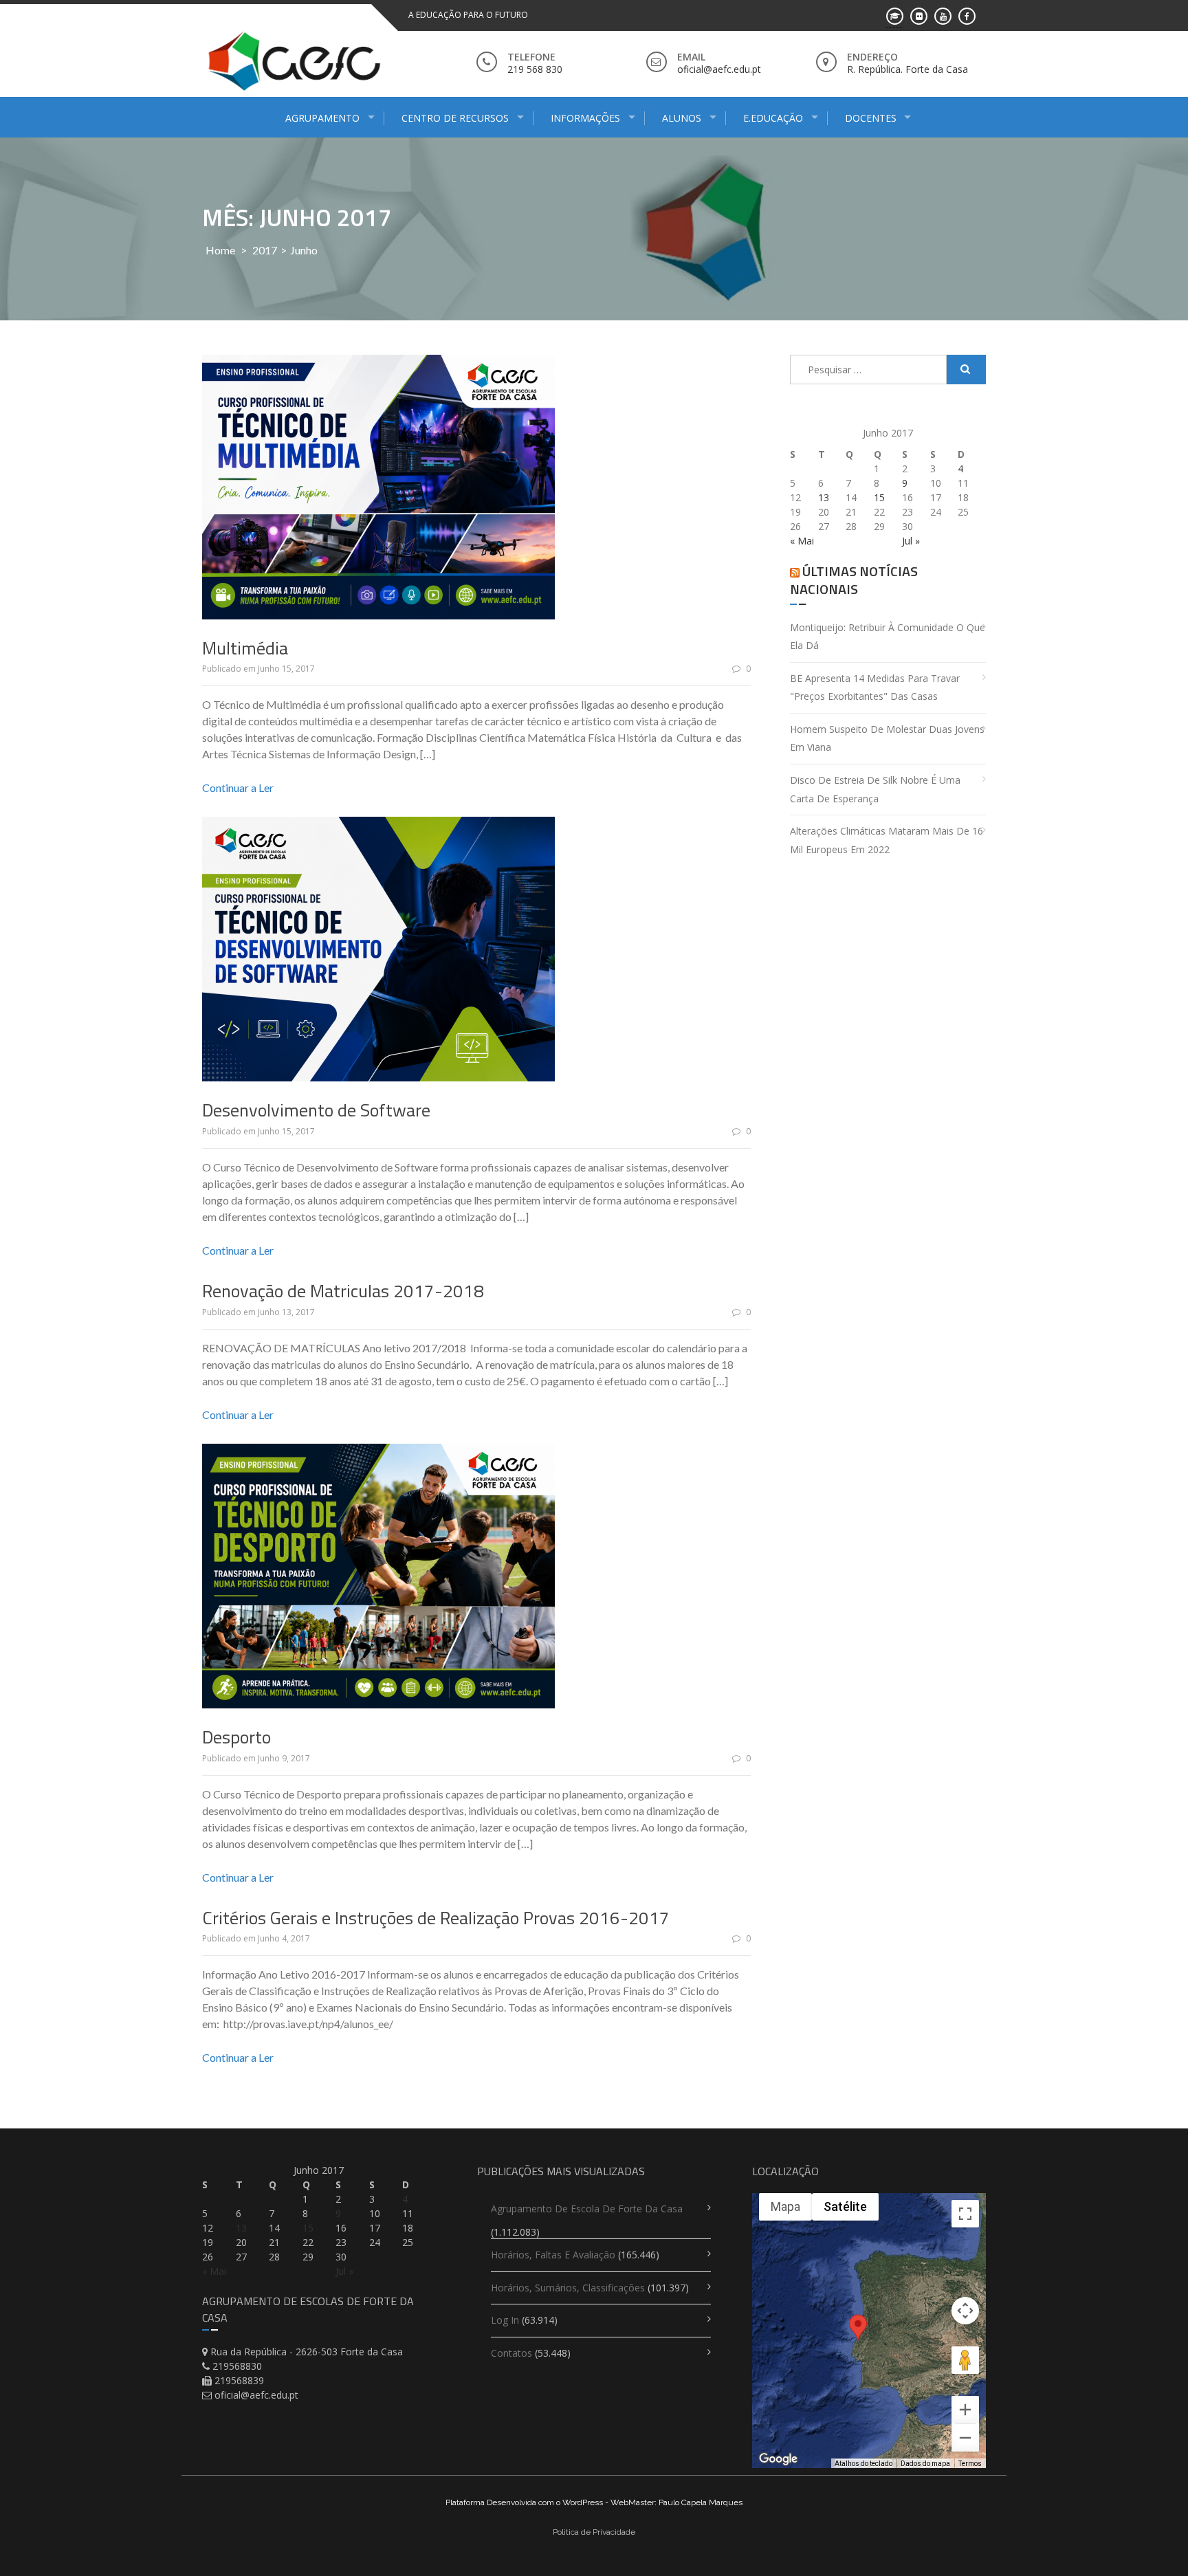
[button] (858, 2340)
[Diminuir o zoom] (965, 2438)
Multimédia (245, 648)
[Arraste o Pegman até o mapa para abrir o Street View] (965, 2360)
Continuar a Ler (238, 788)
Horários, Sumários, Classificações (568, 2288)
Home (220, 250)
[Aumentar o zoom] (965, 2410)
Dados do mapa (925, 2464)
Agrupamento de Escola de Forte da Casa (587, 2209)
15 (879, 497)
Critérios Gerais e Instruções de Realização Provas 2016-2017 (436, 1918)
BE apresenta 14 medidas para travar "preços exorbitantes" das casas (875, 687)
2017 (265, 250)
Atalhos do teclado (863, 2464)
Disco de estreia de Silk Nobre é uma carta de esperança (875, 789)
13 (824, 497)
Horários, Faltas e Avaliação (553, 2255)
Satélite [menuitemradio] (845, 2206)
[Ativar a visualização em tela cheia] (965, 2214)
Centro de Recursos (455, 118)
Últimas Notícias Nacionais (854, 580)
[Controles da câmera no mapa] (965, 2311)
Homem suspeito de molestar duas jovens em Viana (887, 738)
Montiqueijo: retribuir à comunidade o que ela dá (888, 637)
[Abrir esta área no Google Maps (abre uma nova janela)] (778, 2459)
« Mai (802, 541)
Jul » (911, 541)
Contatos (511, 2353)
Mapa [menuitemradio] (785, 2206)
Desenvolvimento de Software (316, 1110)
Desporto (236, 1737)
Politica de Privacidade (594, 2532)
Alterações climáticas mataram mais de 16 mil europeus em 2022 (887, 840)
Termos (970, 2464)
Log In (505, 2320)
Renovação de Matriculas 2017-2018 (343, 1291)
